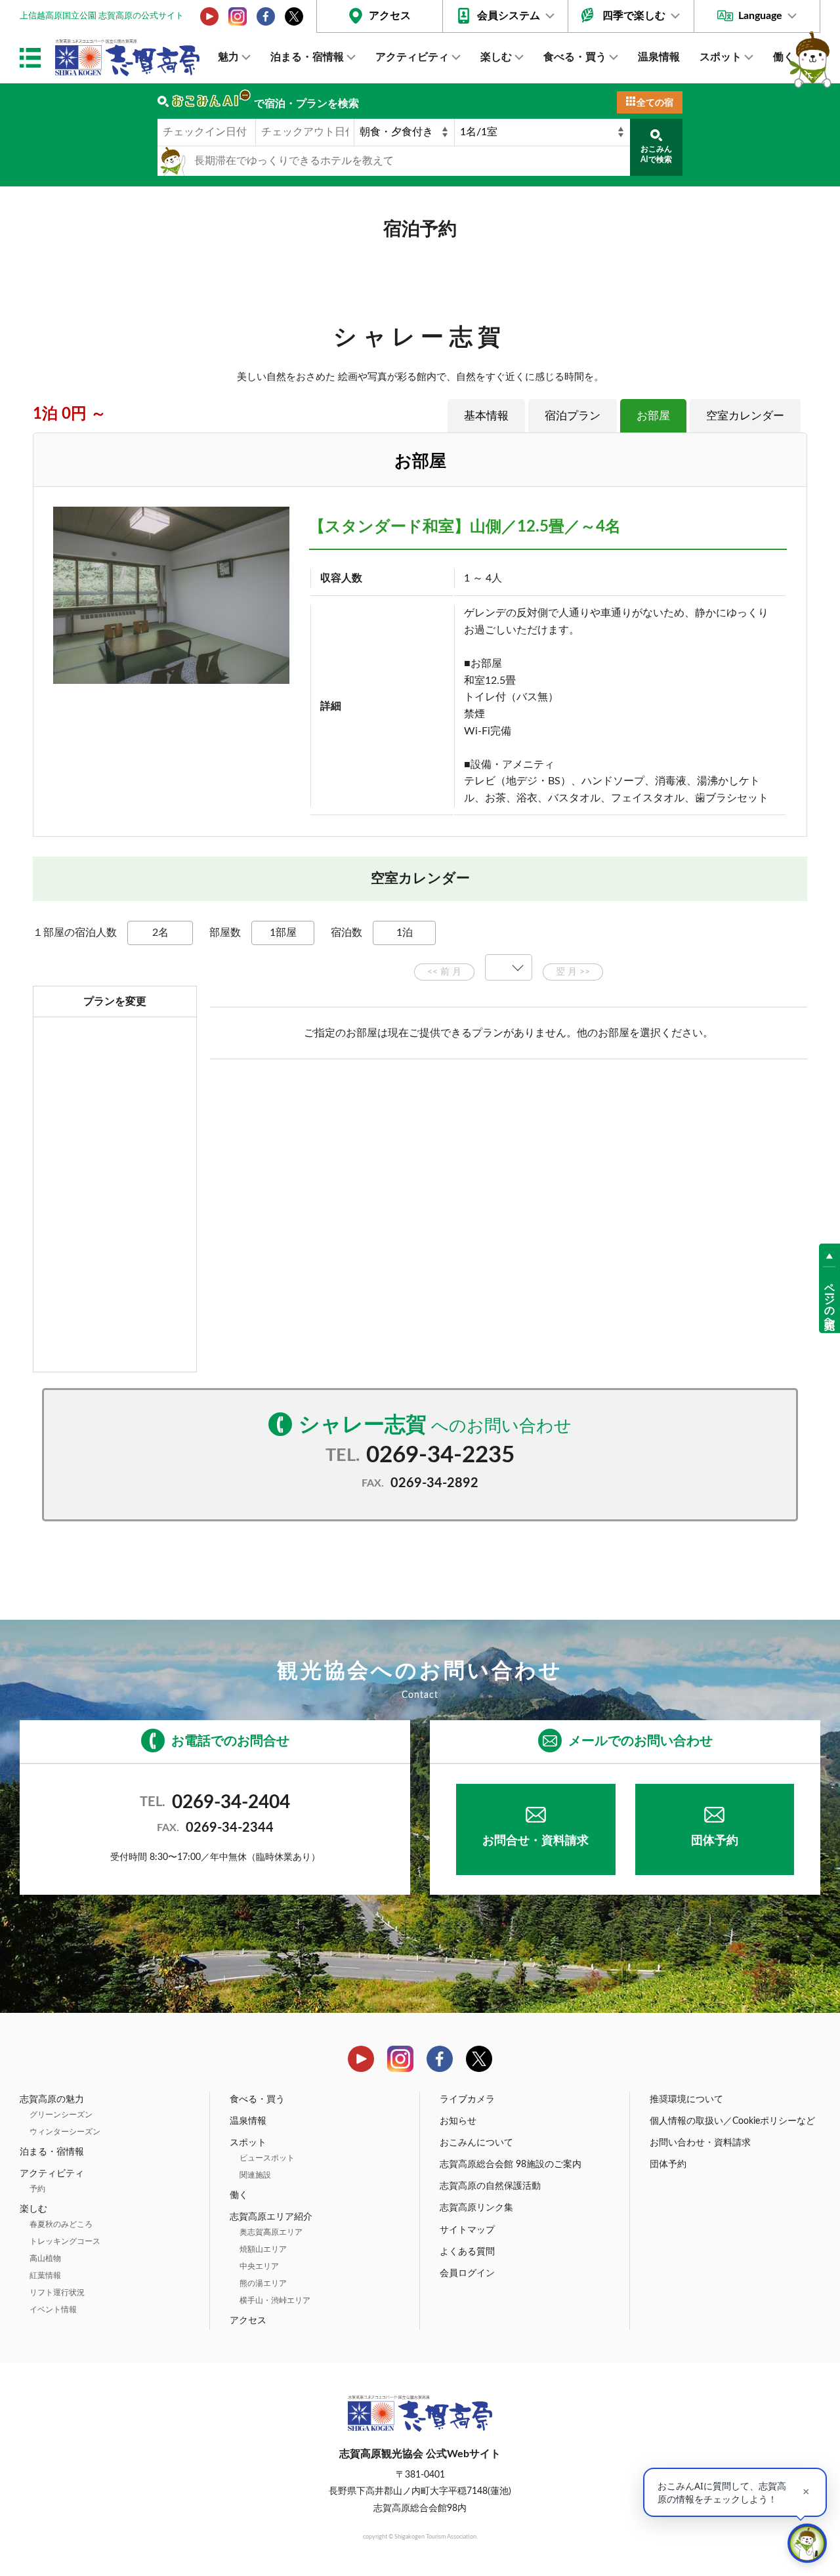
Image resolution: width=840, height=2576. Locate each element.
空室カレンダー (745, 416)
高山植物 (45, 2258)
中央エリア (259, 2266)
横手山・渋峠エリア (275, 2300)
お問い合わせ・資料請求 (700, 2143)
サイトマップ (467, 2230)
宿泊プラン (573, 416)
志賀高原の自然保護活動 (490, 2186)
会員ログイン (467, 2273)
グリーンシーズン (61, 2115)
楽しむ (496, 57)
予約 (37, 2189)
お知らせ (458, 2121)
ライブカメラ (467, 2100)
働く (784, 57)
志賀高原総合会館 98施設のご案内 (511, 2164)
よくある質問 (467, 2252)
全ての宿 (655, 103)
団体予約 (715, 1841)
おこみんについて (476, 2143)
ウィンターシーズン (65, 2132)
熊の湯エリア (263, 2283)
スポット (721, 57)
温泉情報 (659, 57)
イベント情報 (53, 2310)
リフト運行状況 (57, 2292)
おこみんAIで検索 (656, 154)
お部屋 (653, 416)
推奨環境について (686, 2100)
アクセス (390, 16)
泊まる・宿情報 (307, 57)
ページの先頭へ (829, 1299)
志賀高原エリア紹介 (271, 2217)
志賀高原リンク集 (476, 2208)
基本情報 (486, 416)
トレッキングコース (65, 2241)
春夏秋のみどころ (61, 2224)
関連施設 (255, 2175)
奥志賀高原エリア (271, 2232)
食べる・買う (575, 57)
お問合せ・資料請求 (535, 1841)
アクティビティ (412, 57)
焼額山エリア (263, 2249)
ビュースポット (267, 2158)
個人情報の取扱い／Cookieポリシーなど (732, 2121)
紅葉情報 (45, 2275)
